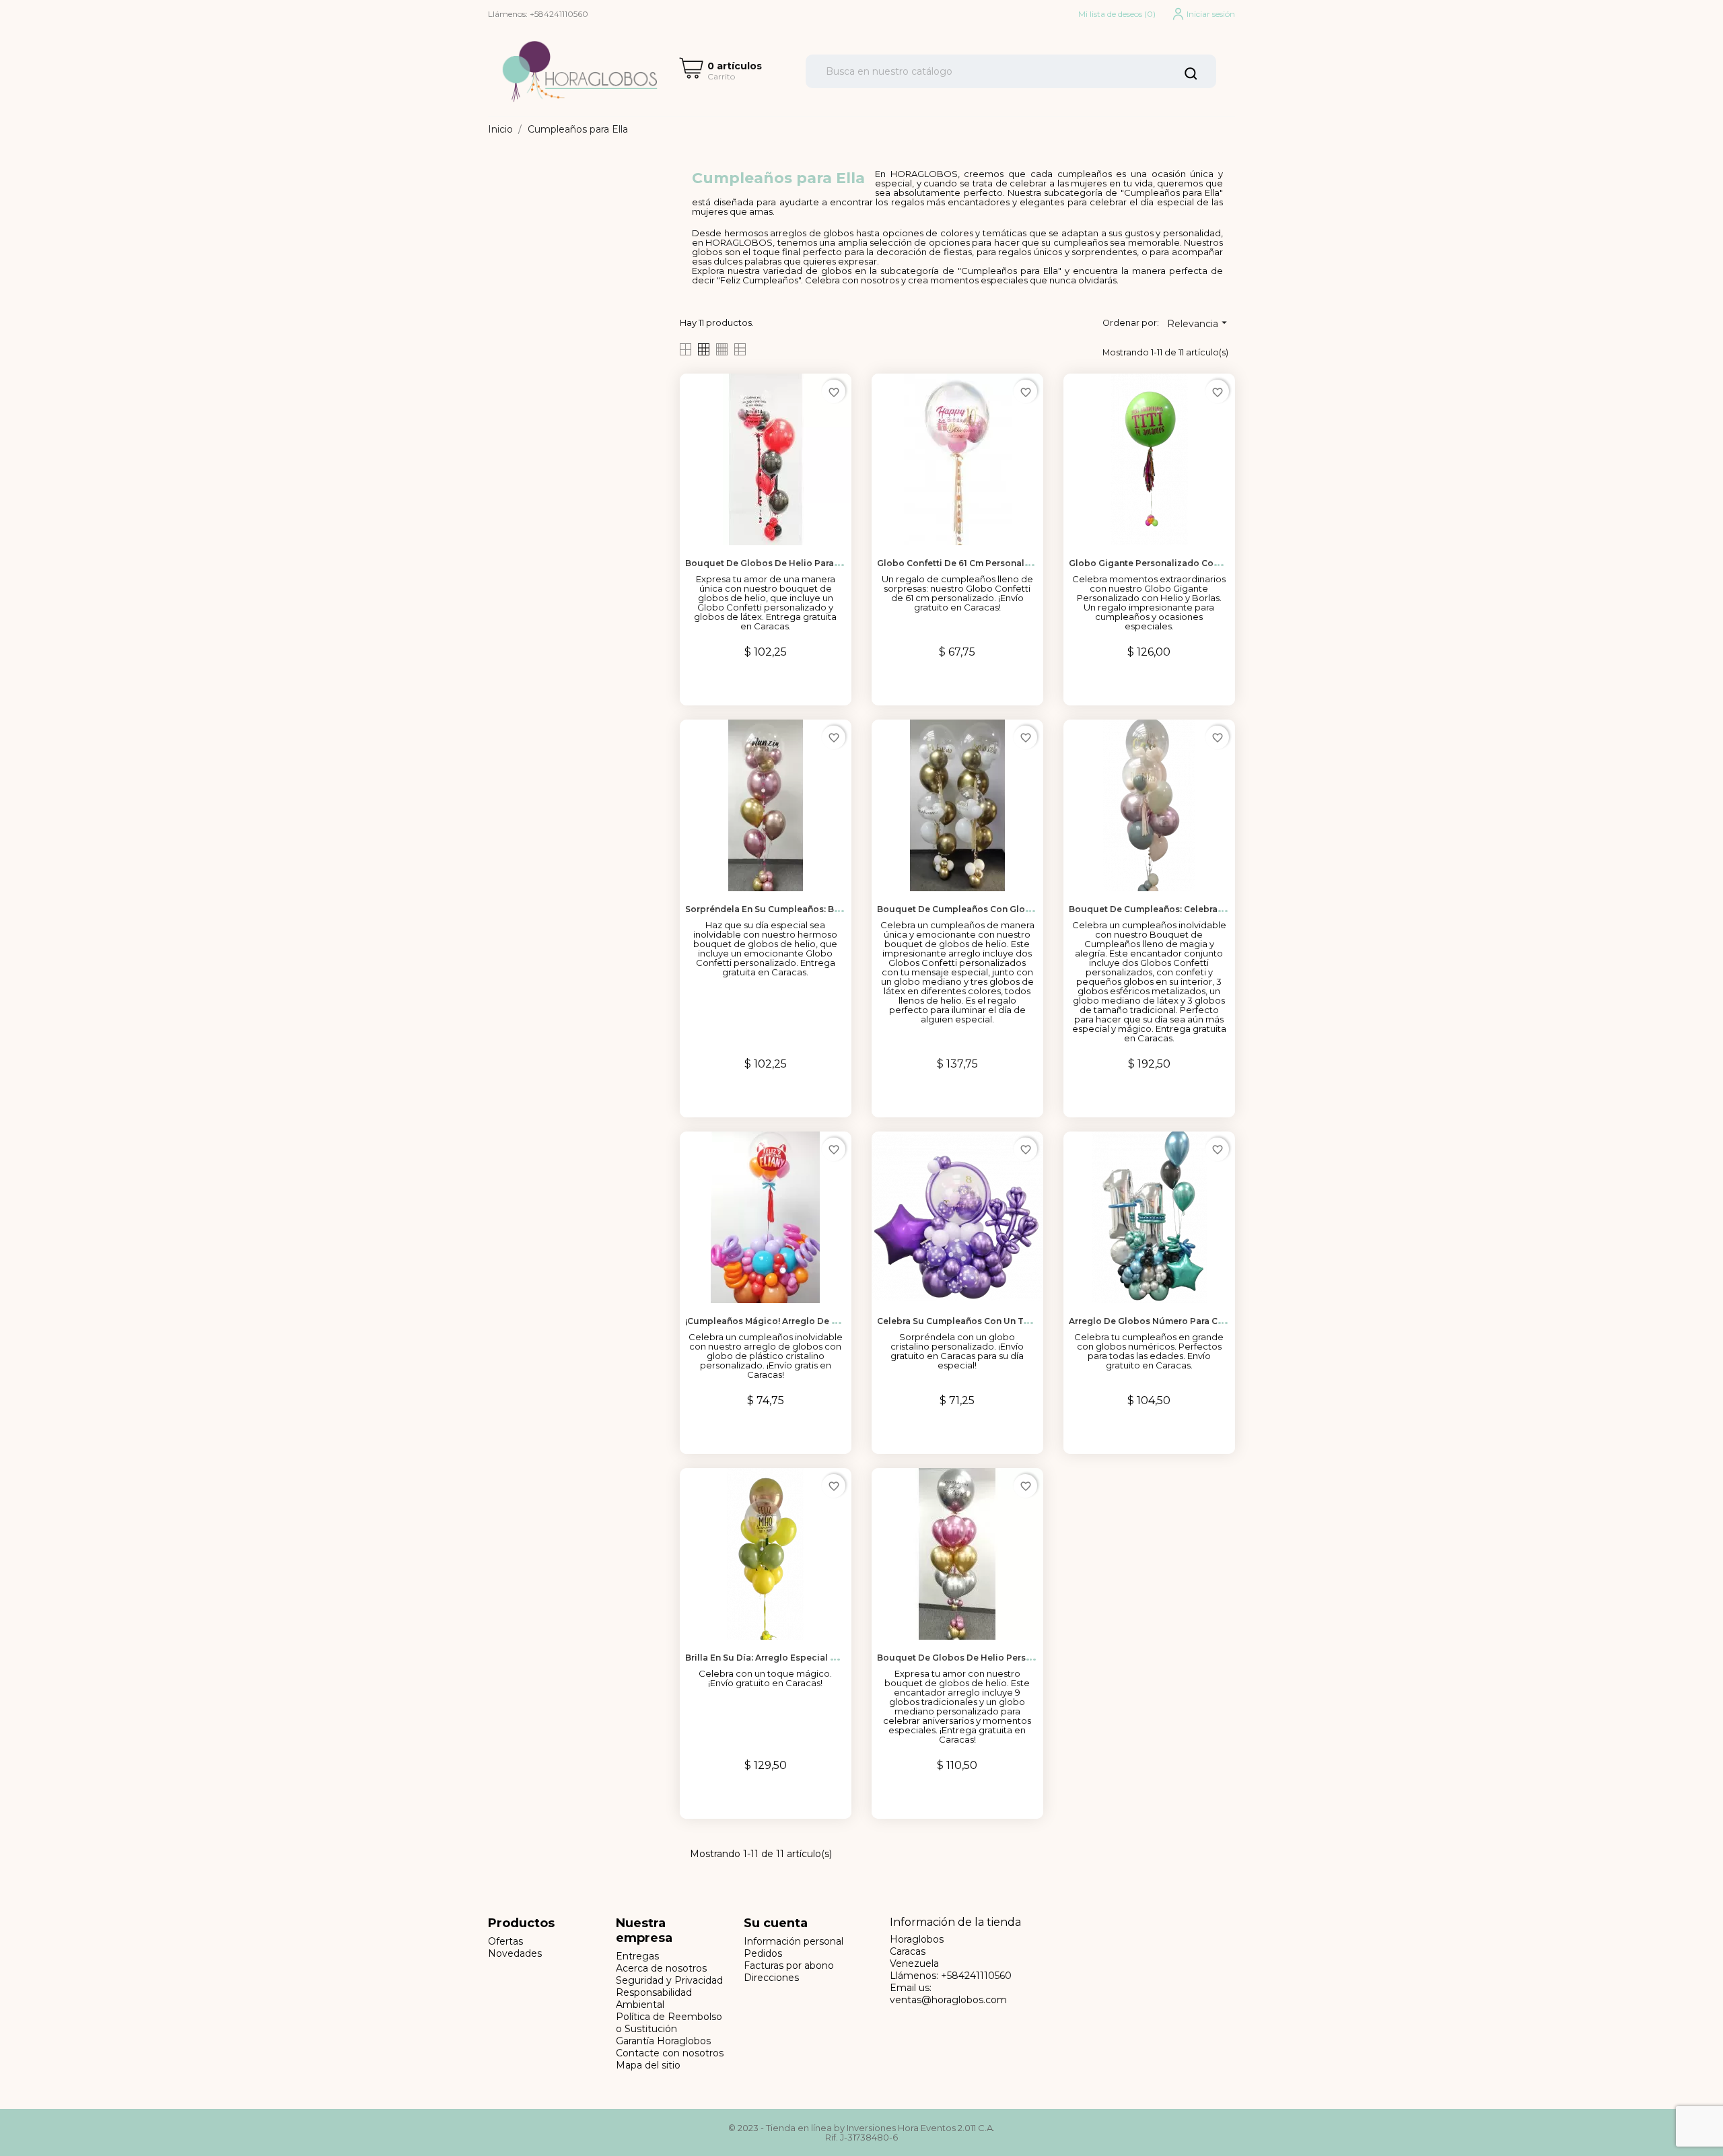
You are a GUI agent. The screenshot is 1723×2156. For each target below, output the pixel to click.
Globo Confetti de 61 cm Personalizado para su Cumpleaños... (1013, 563)
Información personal (794, 1941)
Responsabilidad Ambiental (654, 1998)
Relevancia (1199, 323)
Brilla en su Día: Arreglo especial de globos (781, 1658)
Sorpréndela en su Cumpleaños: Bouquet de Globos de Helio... (823, 909)
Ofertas (505, 1941)
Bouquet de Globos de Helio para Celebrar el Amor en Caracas (822, 563)
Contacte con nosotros (670, 2053)
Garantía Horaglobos (663, 2041)
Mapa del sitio (648, 2065)
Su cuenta (776, 1923)
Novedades (515, 1953)
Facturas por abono (789, 1966)
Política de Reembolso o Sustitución (669, 2023)
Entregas (637, 1956)
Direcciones (771, 1978)
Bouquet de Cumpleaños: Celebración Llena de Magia (1187, 909)
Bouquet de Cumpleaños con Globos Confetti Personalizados (1014, 909)
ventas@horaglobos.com (948, 2000)
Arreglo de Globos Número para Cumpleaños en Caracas (1193, 1321)
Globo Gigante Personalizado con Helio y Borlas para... (1189, 563)
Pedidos (763, 1953)
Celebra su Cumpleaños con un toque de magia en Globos (1007, 1321)
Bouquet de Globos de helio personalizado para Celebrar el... (1012, 1658)
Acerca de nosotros (661, 1968)
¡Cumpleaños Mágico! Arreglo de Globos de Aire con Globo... (819, 1321)
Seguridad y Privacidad (669, 1980)
